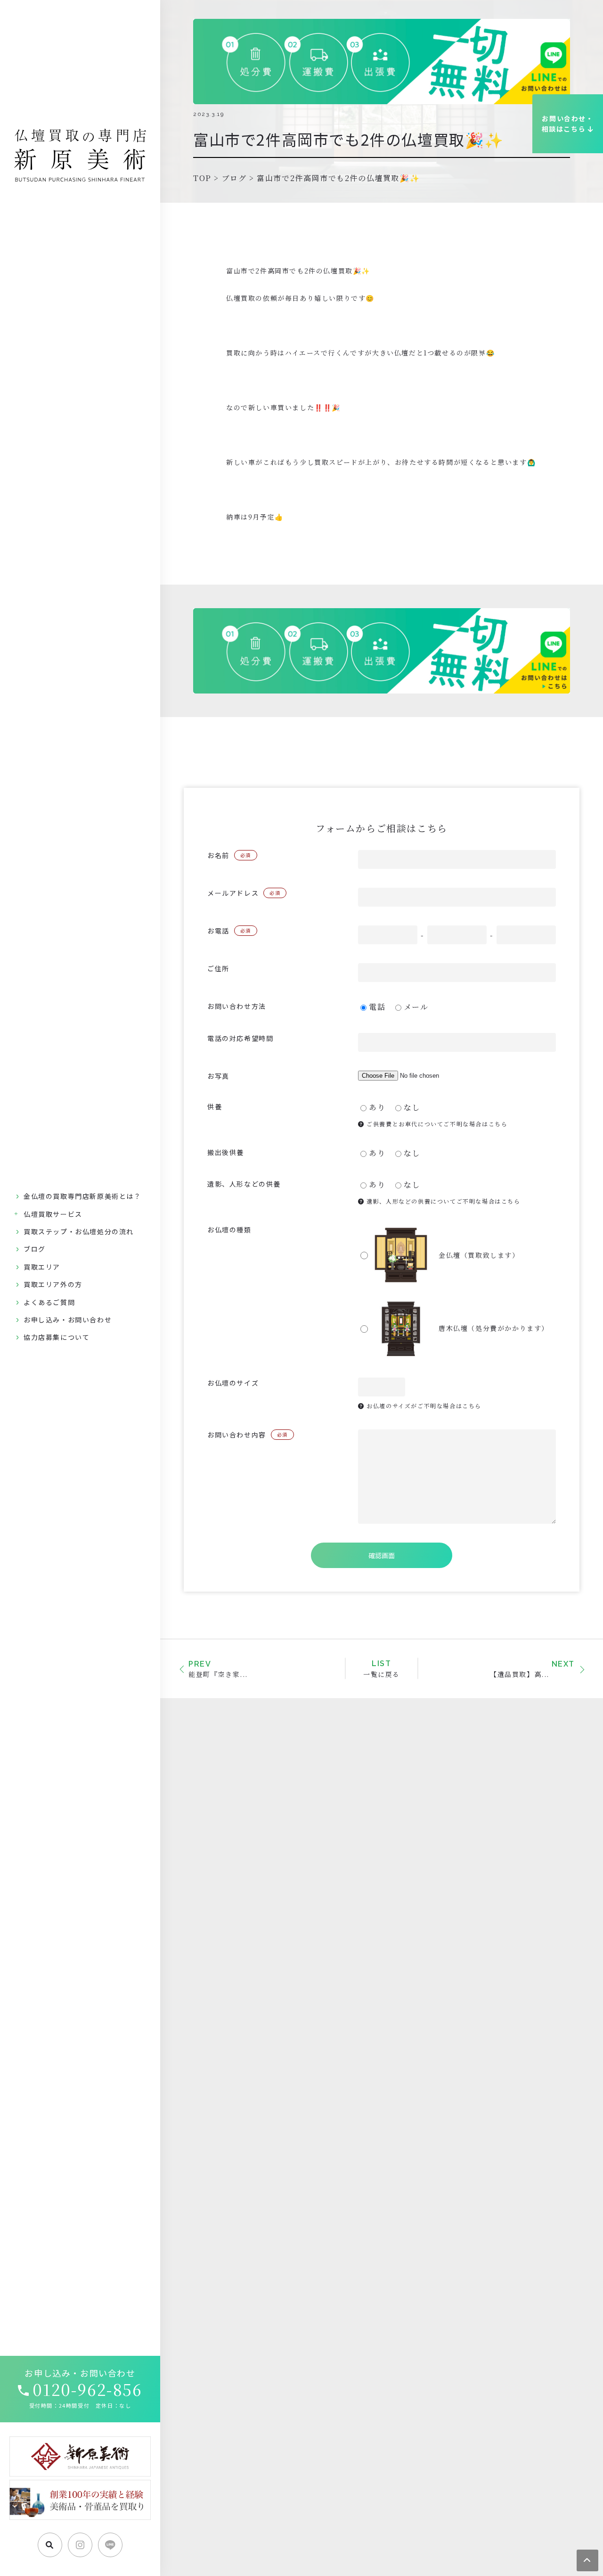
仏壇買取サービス (53, 1214)
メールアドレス (244, 893)
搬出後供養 (226, 1152)
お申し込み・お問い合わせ (68, 1320)
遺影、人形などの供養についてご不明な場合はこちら (443, 1201)
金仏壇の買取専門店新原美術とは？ (82, 1196)
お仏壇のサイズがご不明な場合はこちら (423, 1406)
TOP (202, 178)
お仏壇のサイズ (233, 1383)
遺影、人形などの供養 (244, 1184)
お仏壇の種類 (229, 1230)
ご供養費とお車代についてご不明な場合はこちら (436, 1124)
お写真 (218, 1076)
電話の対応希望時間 (240, 1038)
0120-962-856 (87, 2389)
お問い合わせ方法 (237, 1006)
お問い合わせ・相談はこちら (568, 124)
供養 (215, 1106)
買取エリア (42, 1267)
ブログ (35, 1249)
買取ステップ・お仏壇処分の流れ (79, 1231)
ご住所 (218, 968)
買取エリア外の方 (53, 1284)
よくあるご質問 (49, 1302)
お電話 (229, 931)
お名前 (229, 855)
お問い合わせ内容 (248, 1435)
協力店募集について (57, 1337)
